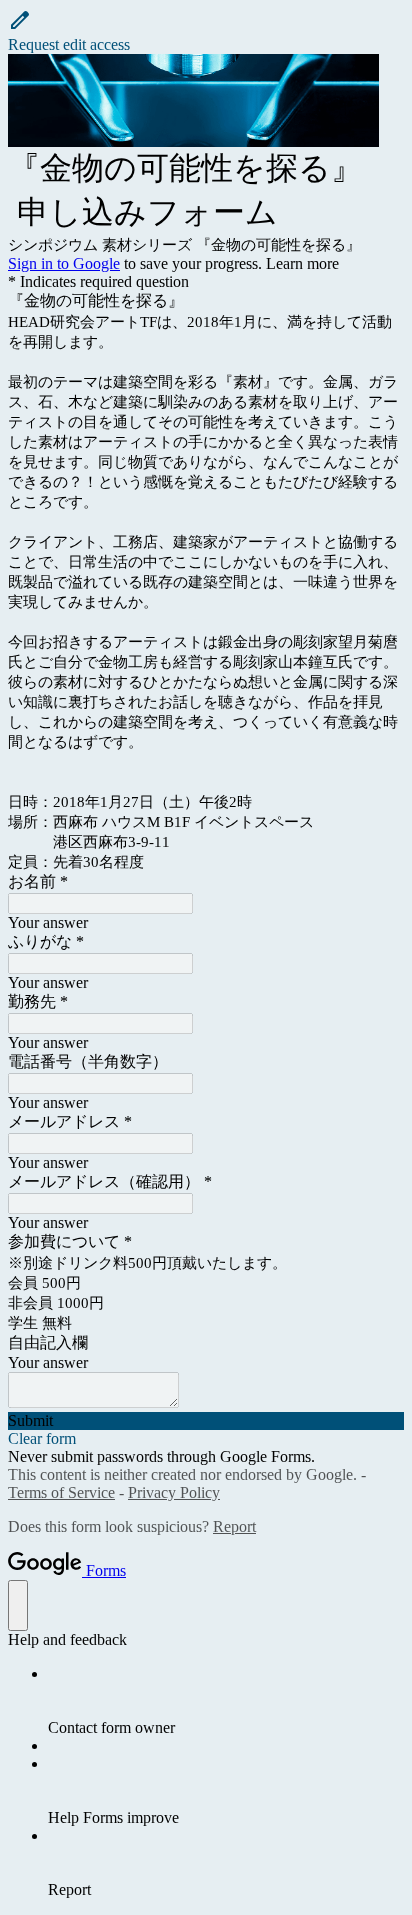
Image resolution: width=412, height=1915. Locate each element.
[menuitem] (226, 1701)
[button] (206, 31)
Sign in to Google (64, 263)
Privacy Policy (174, 1492)
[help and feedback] (18, 1605)
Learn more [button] (302, 263)
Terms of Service (61, 1492)
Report (234, 1526)
